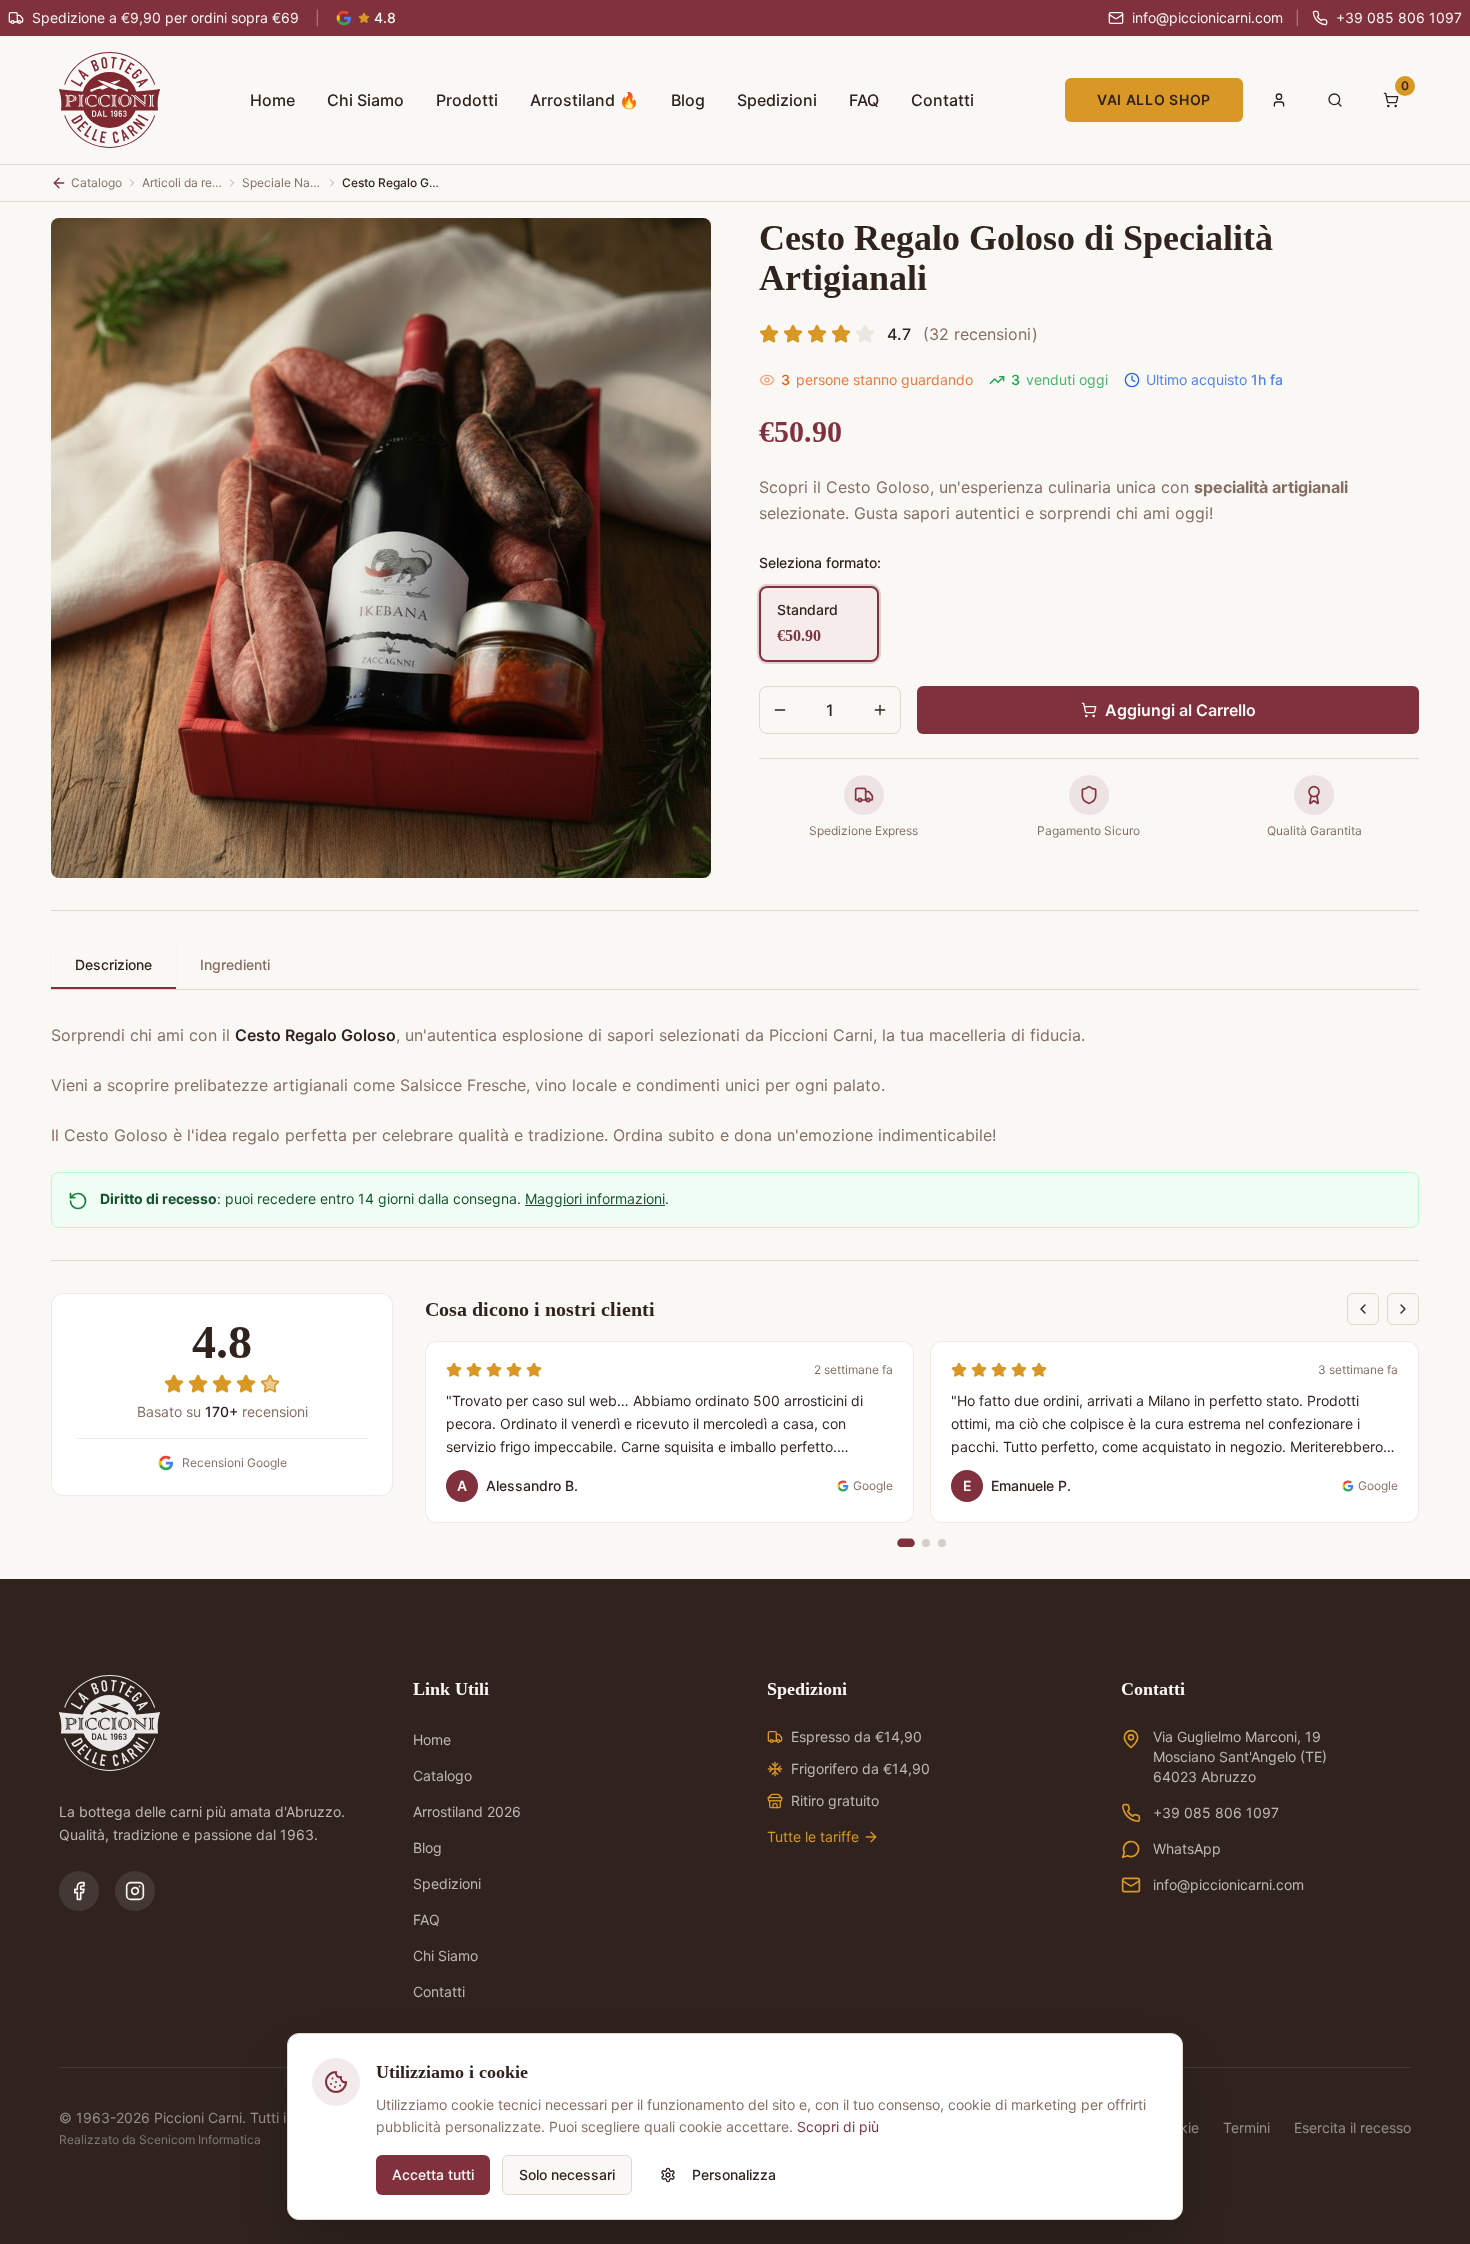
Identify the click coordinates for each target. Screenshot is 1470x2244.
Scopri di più (838, 2126)
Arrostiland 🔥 (584, 100)
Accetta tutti (433, 2174)
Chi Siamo (365, 100)
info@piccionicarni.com (1228, 1884)
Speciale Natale (282, 182)
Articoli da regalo (182, 182)
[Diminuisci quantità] (780, 710)
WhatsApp (1187, 1848)
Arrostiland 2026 (467, 1811)
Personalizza (734, 2174)
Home (272, 100)
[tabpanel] (735, 1073)
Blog (688, 100)
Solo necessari (567, 2174)
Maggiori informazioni (595, 1198)
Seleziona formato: (820, 562)
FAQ (864, 100)
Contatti (942, 100)
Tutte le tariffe (813, 1836)
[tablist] (735, 966)
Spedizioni (777, 100)
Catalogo (442, 1775)
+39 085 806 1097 (1216, 1812)
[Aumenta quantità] (880, 710)
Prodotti (467, 100)
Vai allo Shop (1154, 99)
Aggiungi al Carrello (1180, 710)
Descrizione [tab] (113, 964)
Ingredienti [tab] (235, 964)
